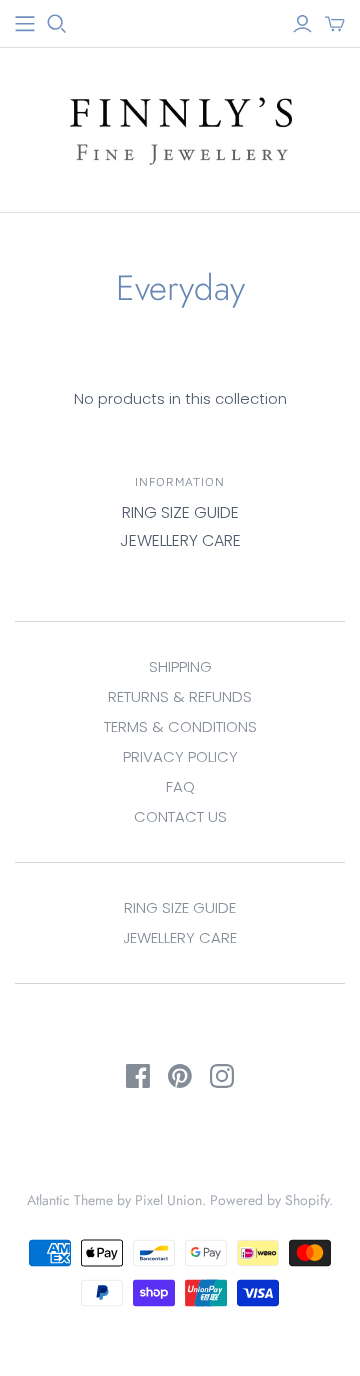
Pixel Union (168, 1200)
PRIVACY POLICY (180, 756)
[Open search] (57, 24)
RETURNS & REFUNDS (180, 696)
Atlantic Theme (70, 1200)
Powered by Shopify (269, 1200)
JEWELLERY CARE (180, 540)
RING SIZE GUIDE (180, 512)
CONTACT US (180, 816)
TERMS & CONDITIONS (180, 726)
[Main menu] (25, 24)
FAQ (180, 786)
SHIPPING (180, 666)
